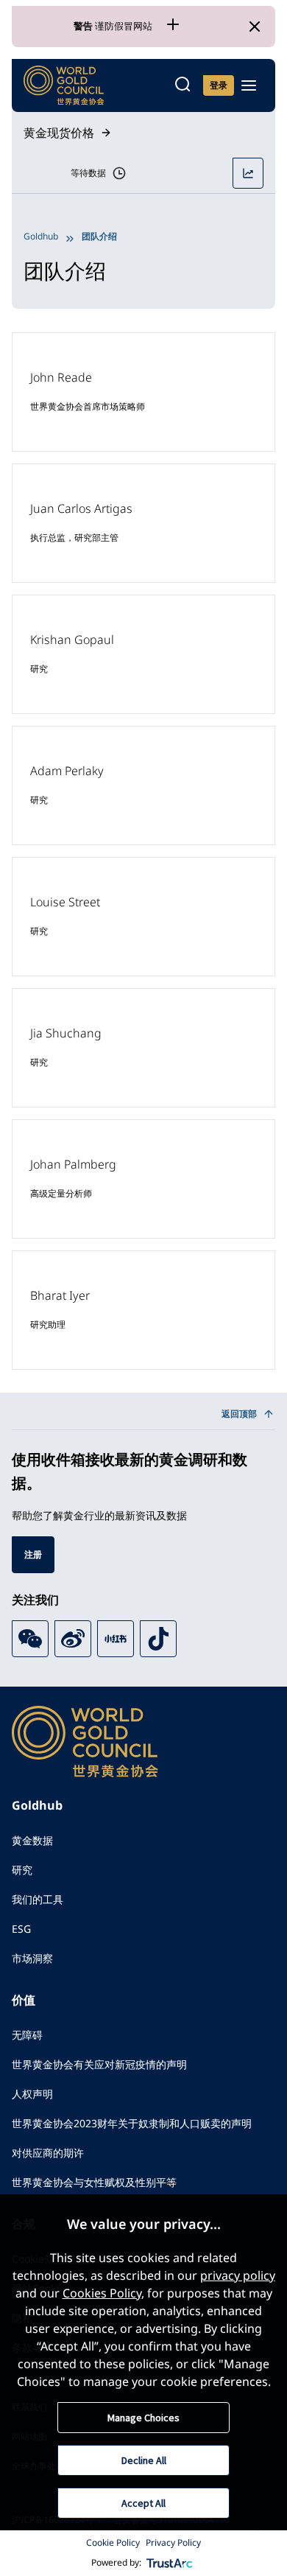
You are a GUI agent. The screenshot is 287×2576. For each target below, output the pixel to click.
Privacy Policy (173, 2542)
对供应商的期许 (48, 2153)
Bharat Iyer (60, 1295)
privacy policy (238, 2275)
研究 (22, 1870)
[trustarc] (170, 2563)
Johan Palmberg (73, 1164)
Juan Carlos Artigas (81, 508)
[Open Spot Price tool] (248, 173)
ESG (21, 1929)
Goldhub (41, 236)
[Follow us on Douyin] (158, 1639)
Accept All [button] (143, 2503)
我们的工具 (38, 1899)
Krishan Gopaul (72, 640)
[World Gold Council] (64, 85)
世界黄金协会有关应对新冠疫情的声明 (99, 2064)
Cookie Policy (113, 2542)
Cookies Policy (102, 2293)
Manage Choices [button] (143, 2418)
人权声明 (32, 2094)
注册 (33, 1554)
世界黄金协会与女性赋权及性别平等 (94, 2182)
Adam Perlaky (67, 771)
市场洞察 (32, 1958)
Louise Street (65, 902)
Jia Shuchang (66, 1033)
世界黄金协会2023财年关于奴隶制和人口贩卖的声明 (132, 2123)
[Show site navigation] (249, 85)
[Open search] (183, 85)
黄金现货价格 (59, 133)
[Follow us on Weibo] (73, 1639)
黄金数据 (32, 1840)
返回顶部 (239, 1414)
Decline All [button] (144, 2460)
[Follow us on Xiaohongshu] (116, 1639)
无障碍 (27, 2035)
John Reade (61, 377)
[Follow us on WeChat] (30, 1639)
